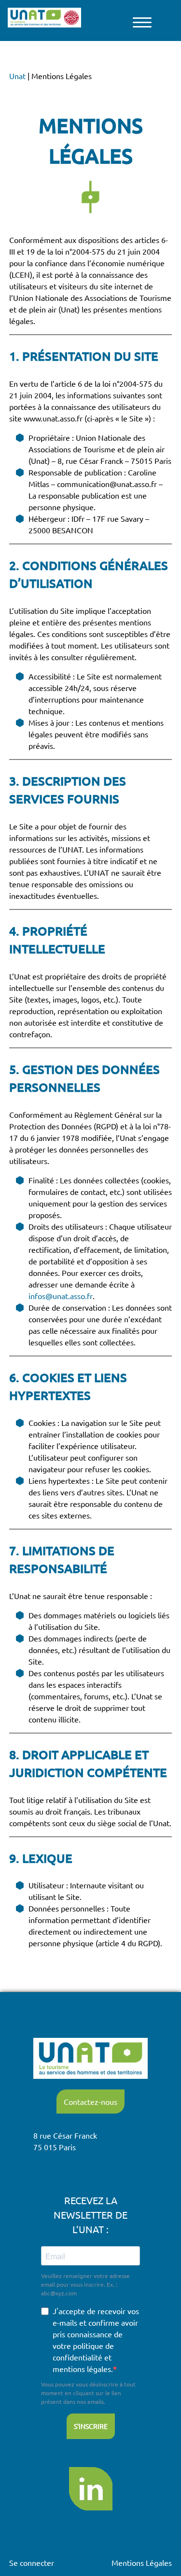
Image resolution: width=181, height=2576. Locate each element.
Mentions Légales (142, 2562)
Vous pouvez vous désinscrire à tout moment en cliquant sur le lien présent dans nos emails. (88, 2393)
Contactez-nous (90, 2101)
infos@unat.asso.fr (61, 1296)
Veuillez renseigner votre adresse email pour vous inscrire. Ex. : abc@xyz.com (85, 2284)
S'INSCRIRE (91, 2426)
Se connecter (32, 2562)
